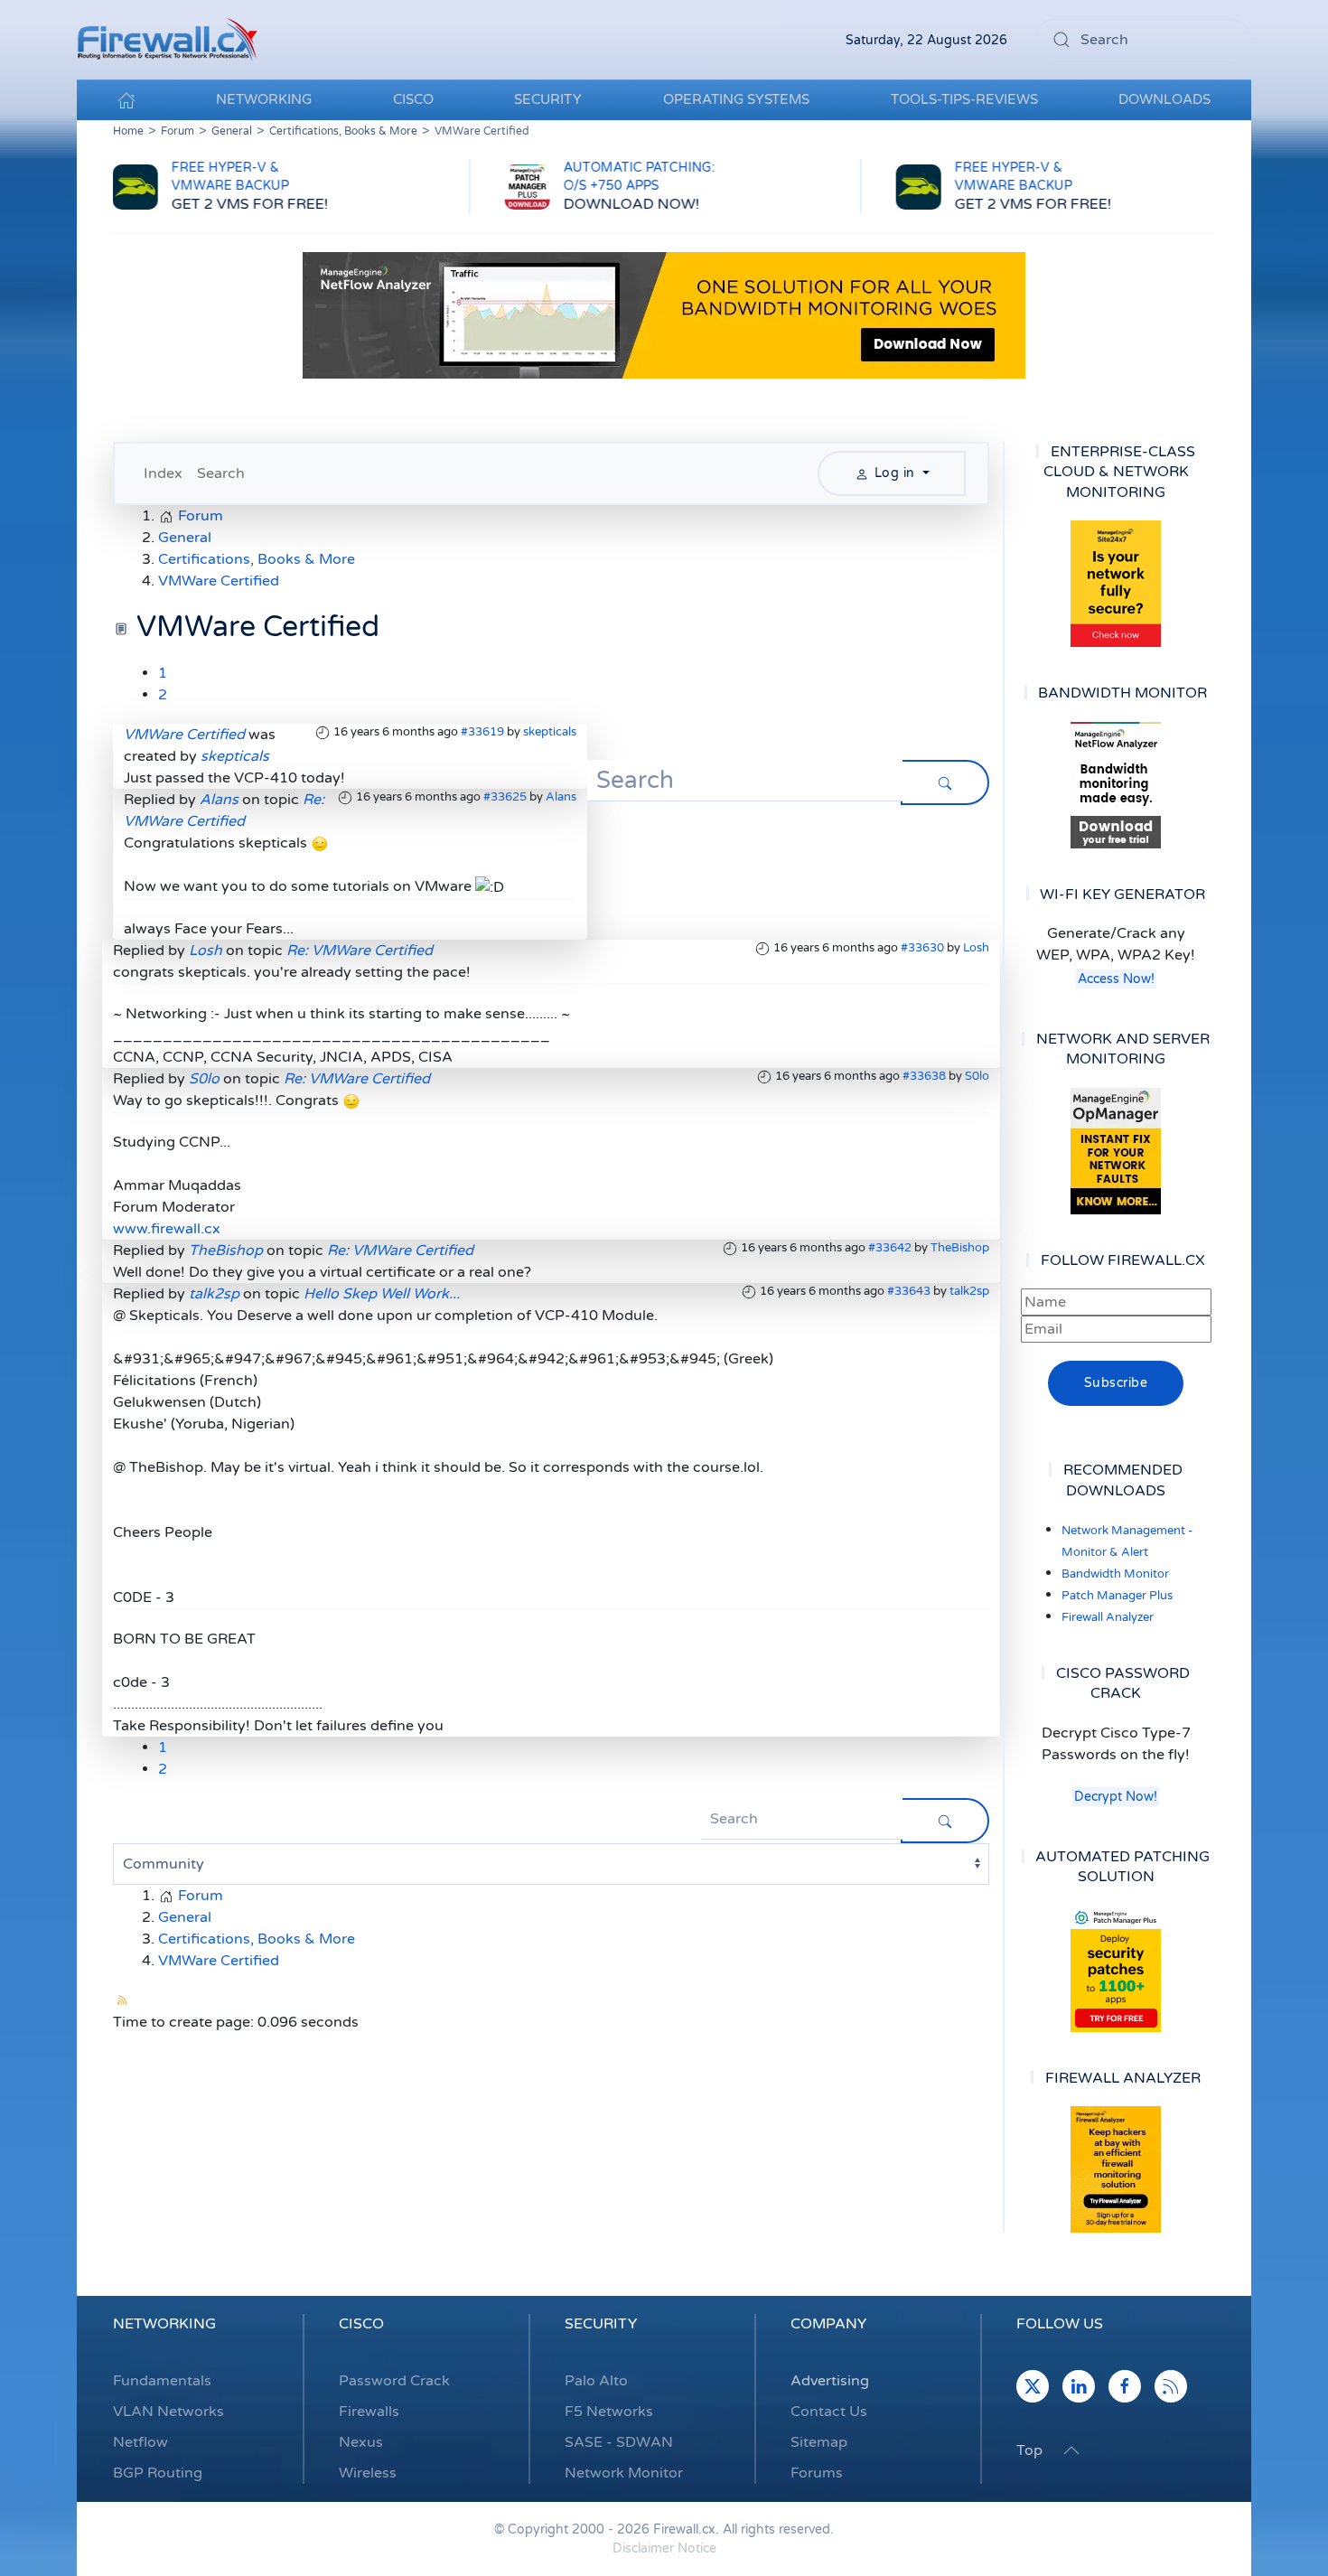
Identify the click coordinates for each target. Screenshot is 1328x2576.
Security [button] (548, 99)
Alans (561, 797)
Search (221, 473)
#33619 (482, 732)
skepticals (550, 732)
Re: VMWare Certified (360, 951)
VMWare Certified (184, 735)
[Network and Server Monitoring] (1116, 1150)
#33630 (922, 948)
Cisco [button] (413, 99)
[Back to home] (167, 40)
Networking (164, 2324)
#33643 (909, 1291)
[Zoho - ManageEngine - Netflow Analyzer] (664, 314)
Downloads (1164, 99)
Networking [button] (264, 99)
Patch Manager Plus (1117, 1596)
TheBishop (960, 1248)
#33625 (505, 797)
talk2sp (969, 1291)
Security (601, 2324)
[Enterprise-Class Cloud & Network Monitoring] (1116, 584)
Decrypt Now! (1116, 1797)
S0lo (977, 1076)
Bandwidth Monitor (1115, 1574)
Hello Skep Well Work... (382, 1294)
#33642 (890, 1248)
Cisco (361, 2324)
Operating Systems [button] (736, 99)
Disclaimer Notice (664, 2548)
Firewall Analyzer (1108, 1617)
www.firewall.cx (167, 1229)
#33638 (924, 1076)
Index (163, 473)
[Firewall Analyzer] (1116, 2169)
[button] (1071, 2450)
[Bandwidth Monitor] (1116, 785)
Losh (976, 948)
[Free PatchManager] (1116, 1969)
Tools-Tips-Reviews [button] (964, 99)
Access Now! (1116, 979)
